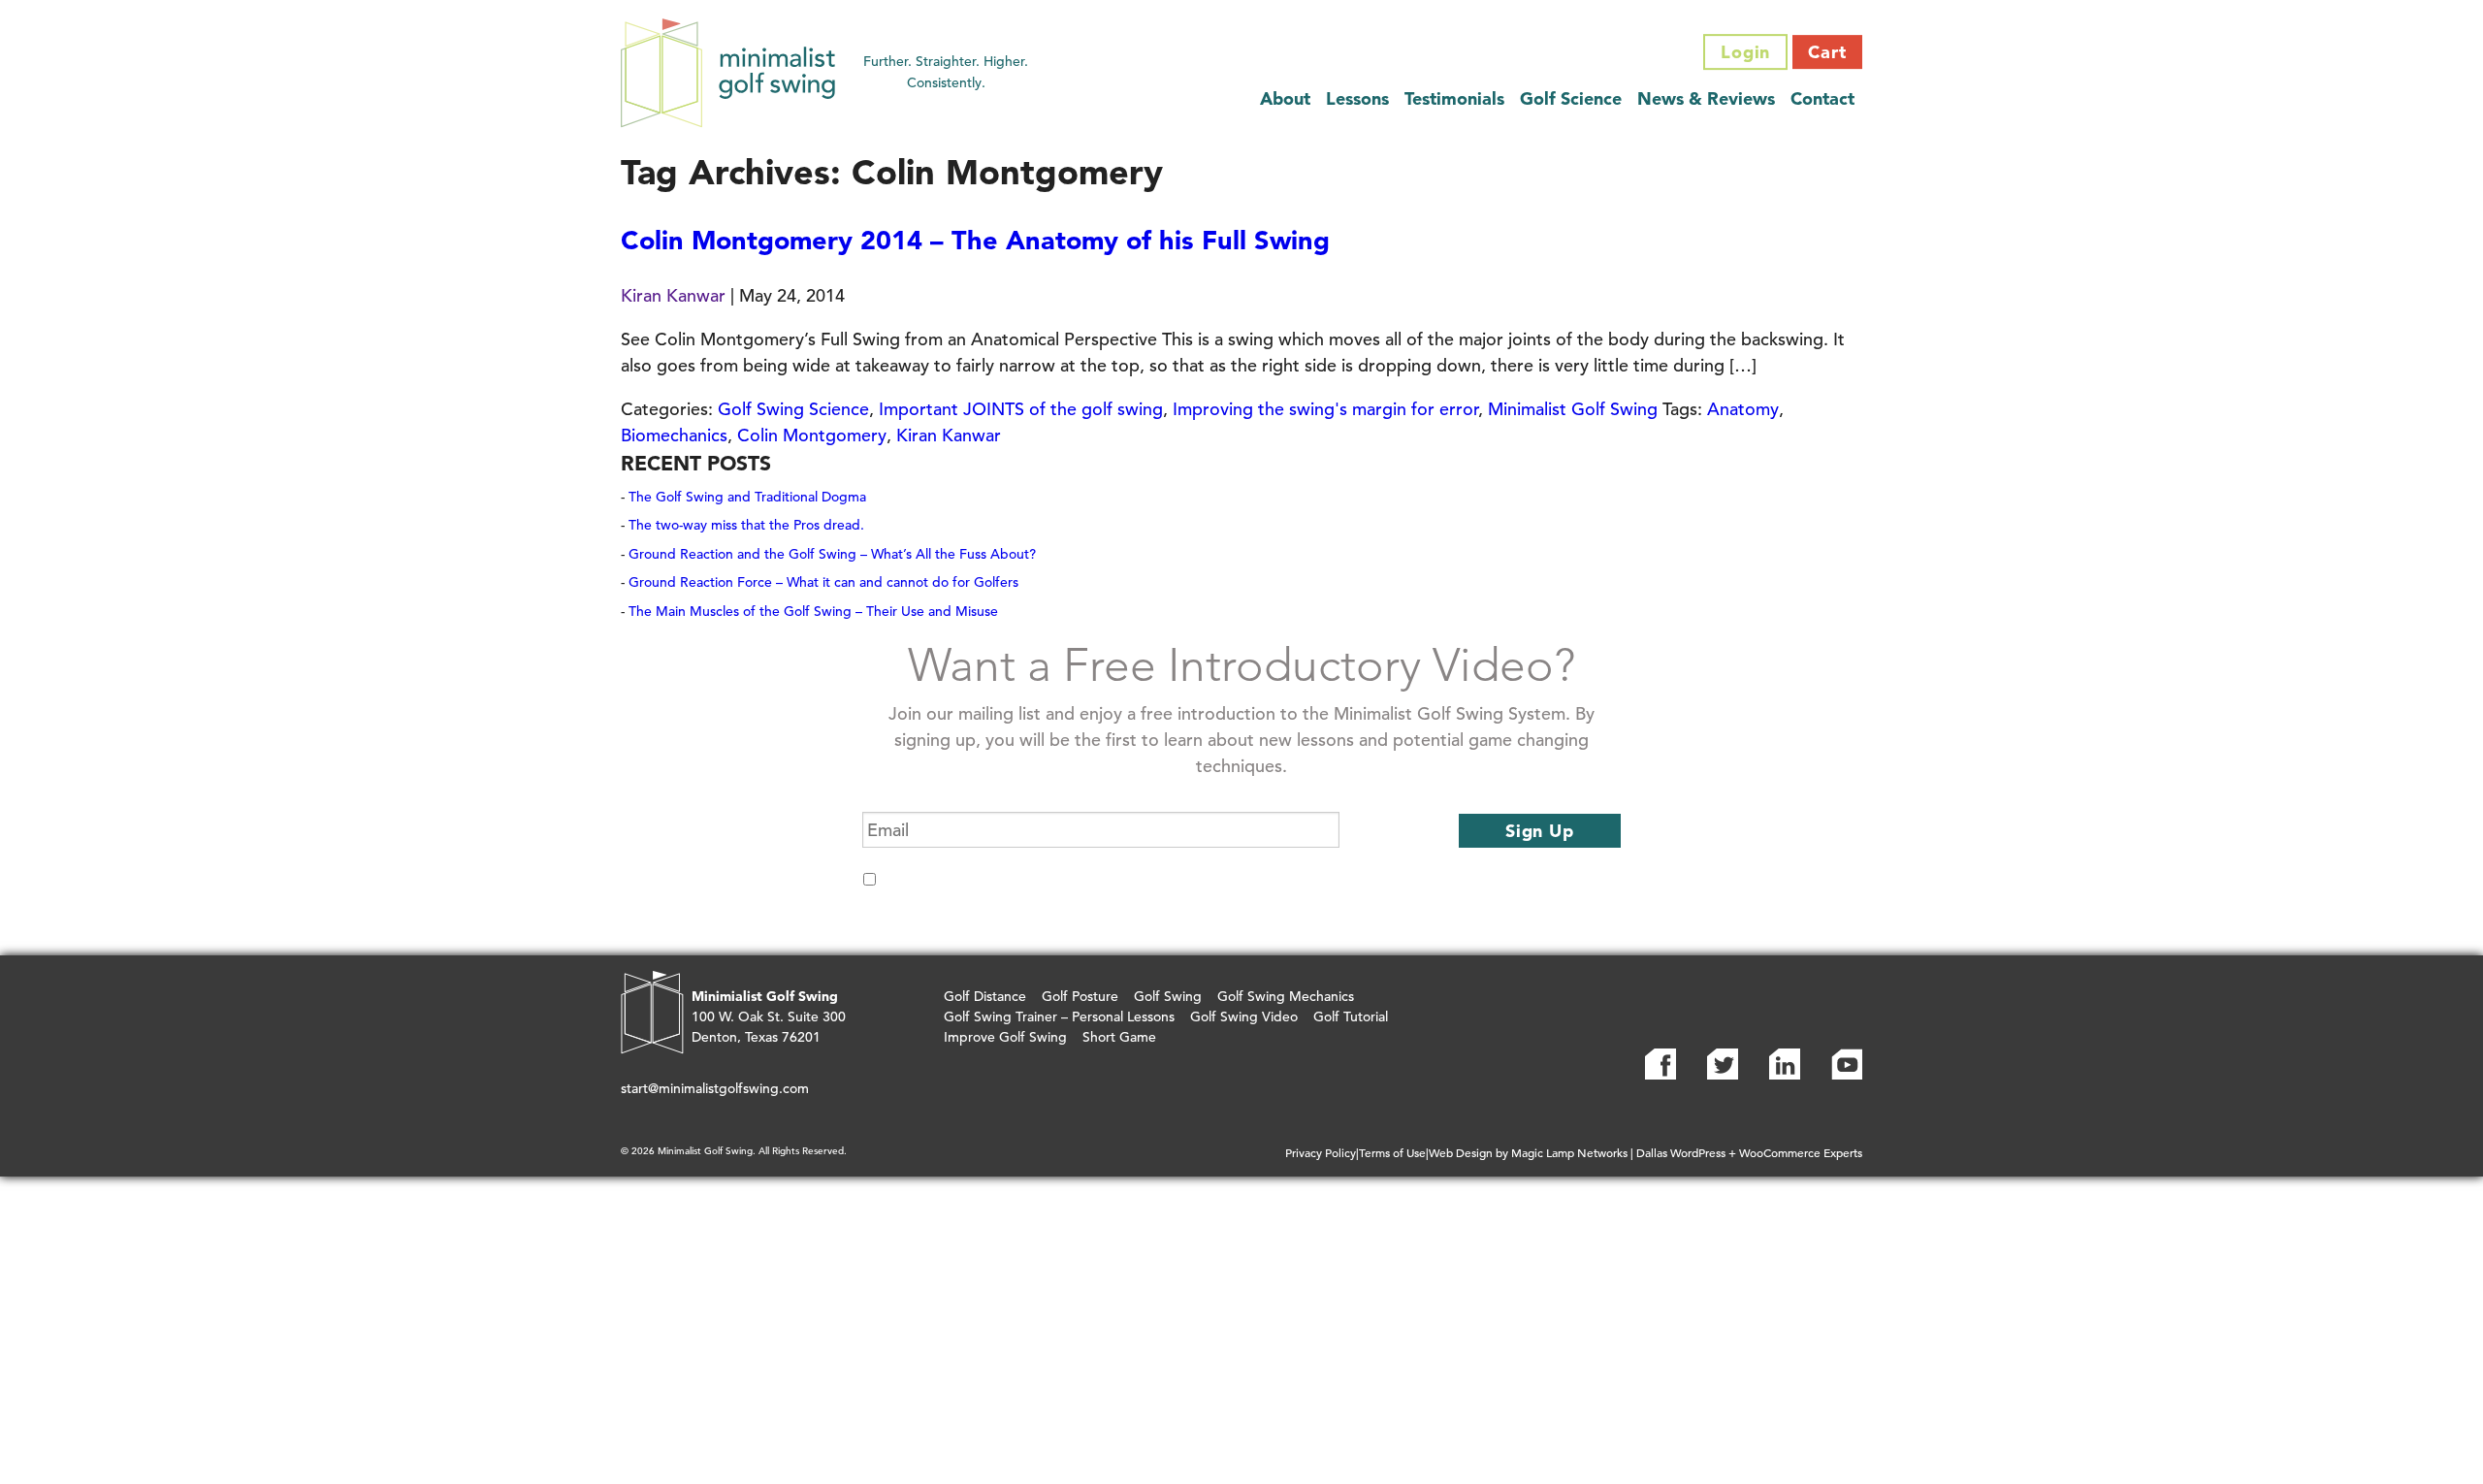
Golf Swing (1168, 996)
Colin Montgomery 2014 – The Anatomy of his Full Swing (975, 240)
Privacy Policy (1321, 1152)
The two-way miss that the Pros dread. (746, 525)
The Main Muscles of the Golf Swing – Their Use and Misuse (813, 611)
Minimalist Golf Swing (1573, 409)
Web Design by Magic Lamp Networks (1528, 1152)
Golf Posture (1080, 996)
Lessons (1357, 98)
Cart (1827, 52)
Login (1746, 52)
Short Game (1119, 1037)
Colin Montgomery (812, 435)
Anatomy (1743, 409)
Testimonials (1454, 98)
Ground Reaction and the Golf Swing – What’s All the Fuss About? (832, 554)
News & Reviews (1706, 98)
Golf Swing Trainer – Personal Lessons (1059, 1016)
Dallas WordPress (1681, 1152)
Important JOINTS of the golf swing (1021, 409)
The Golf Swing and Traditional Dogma (747, 497)
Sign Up (1540, 831)
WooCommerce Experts (1801, 1152)
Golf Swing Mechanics (1286, 996)
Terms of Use (1392, 1152)
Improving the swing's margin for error (1325, 409)
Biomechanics (674, 435)
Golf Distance (985, 996)
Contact (1822, 98)
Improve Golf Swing (1005, 1037)
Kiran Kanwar (673, 295)
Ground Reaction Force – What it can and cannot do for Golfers (823, 582)
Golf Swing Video (1244, 1016)
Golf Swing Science (793, 409)
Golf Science (1571, 98)
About (1285, 98)
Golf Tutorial (1351, 1016)
